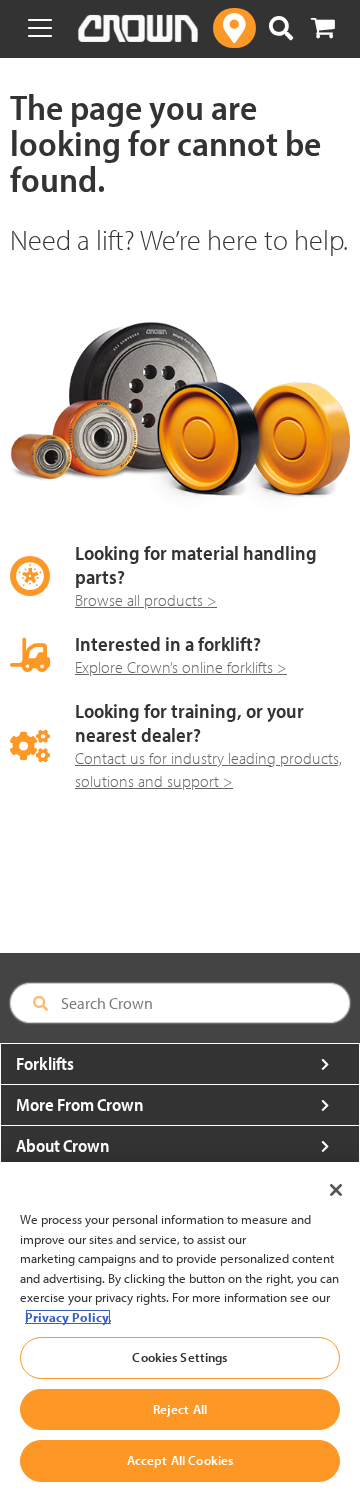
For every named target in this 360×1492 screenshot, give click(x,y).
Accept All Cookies (180, 1460)
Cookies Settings (179, 1357)
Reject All (180, 1409)
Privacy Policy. (68, 1317)
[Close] (336, 1190)
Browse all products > (146, 600)
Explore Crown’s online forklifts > (181, 667)
